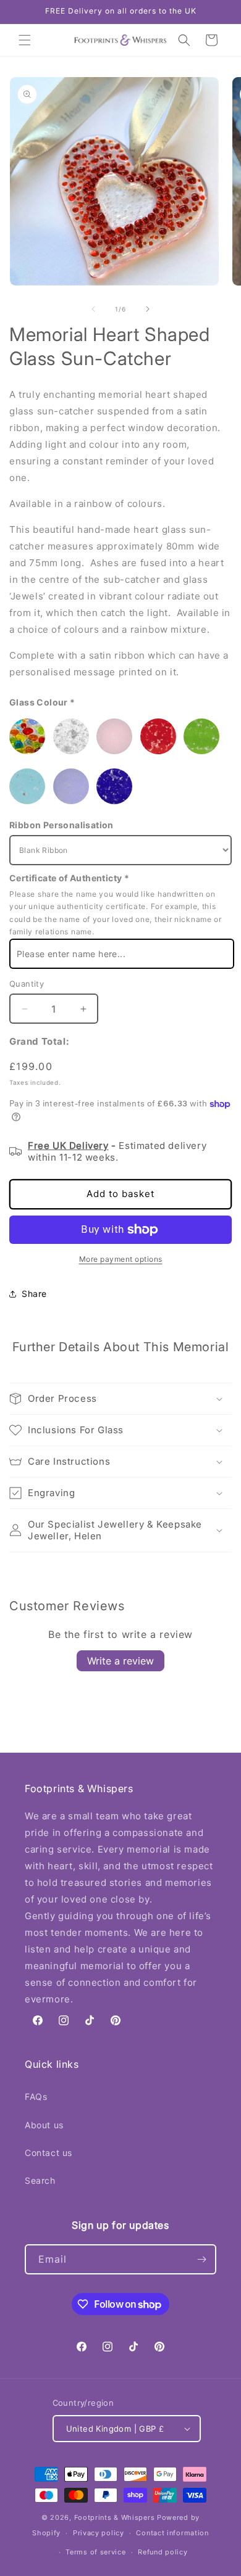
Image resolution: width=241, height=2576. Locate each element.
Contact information (172, 2533)
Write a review (120, 1661)
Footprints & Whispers (115, 2517)
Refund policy (163, 2552)
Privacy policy (99, 2533)
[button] (25, 40)
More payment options (121, 1259)
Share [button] (34, 1294)
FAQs (36, 2097)
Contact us (49, 2153)
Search (40, 2180)
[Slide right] (148, 309)
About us (44, 2125)
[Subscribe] (201, 2259)
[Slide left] (93, 309)
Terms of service (95, 2552)
